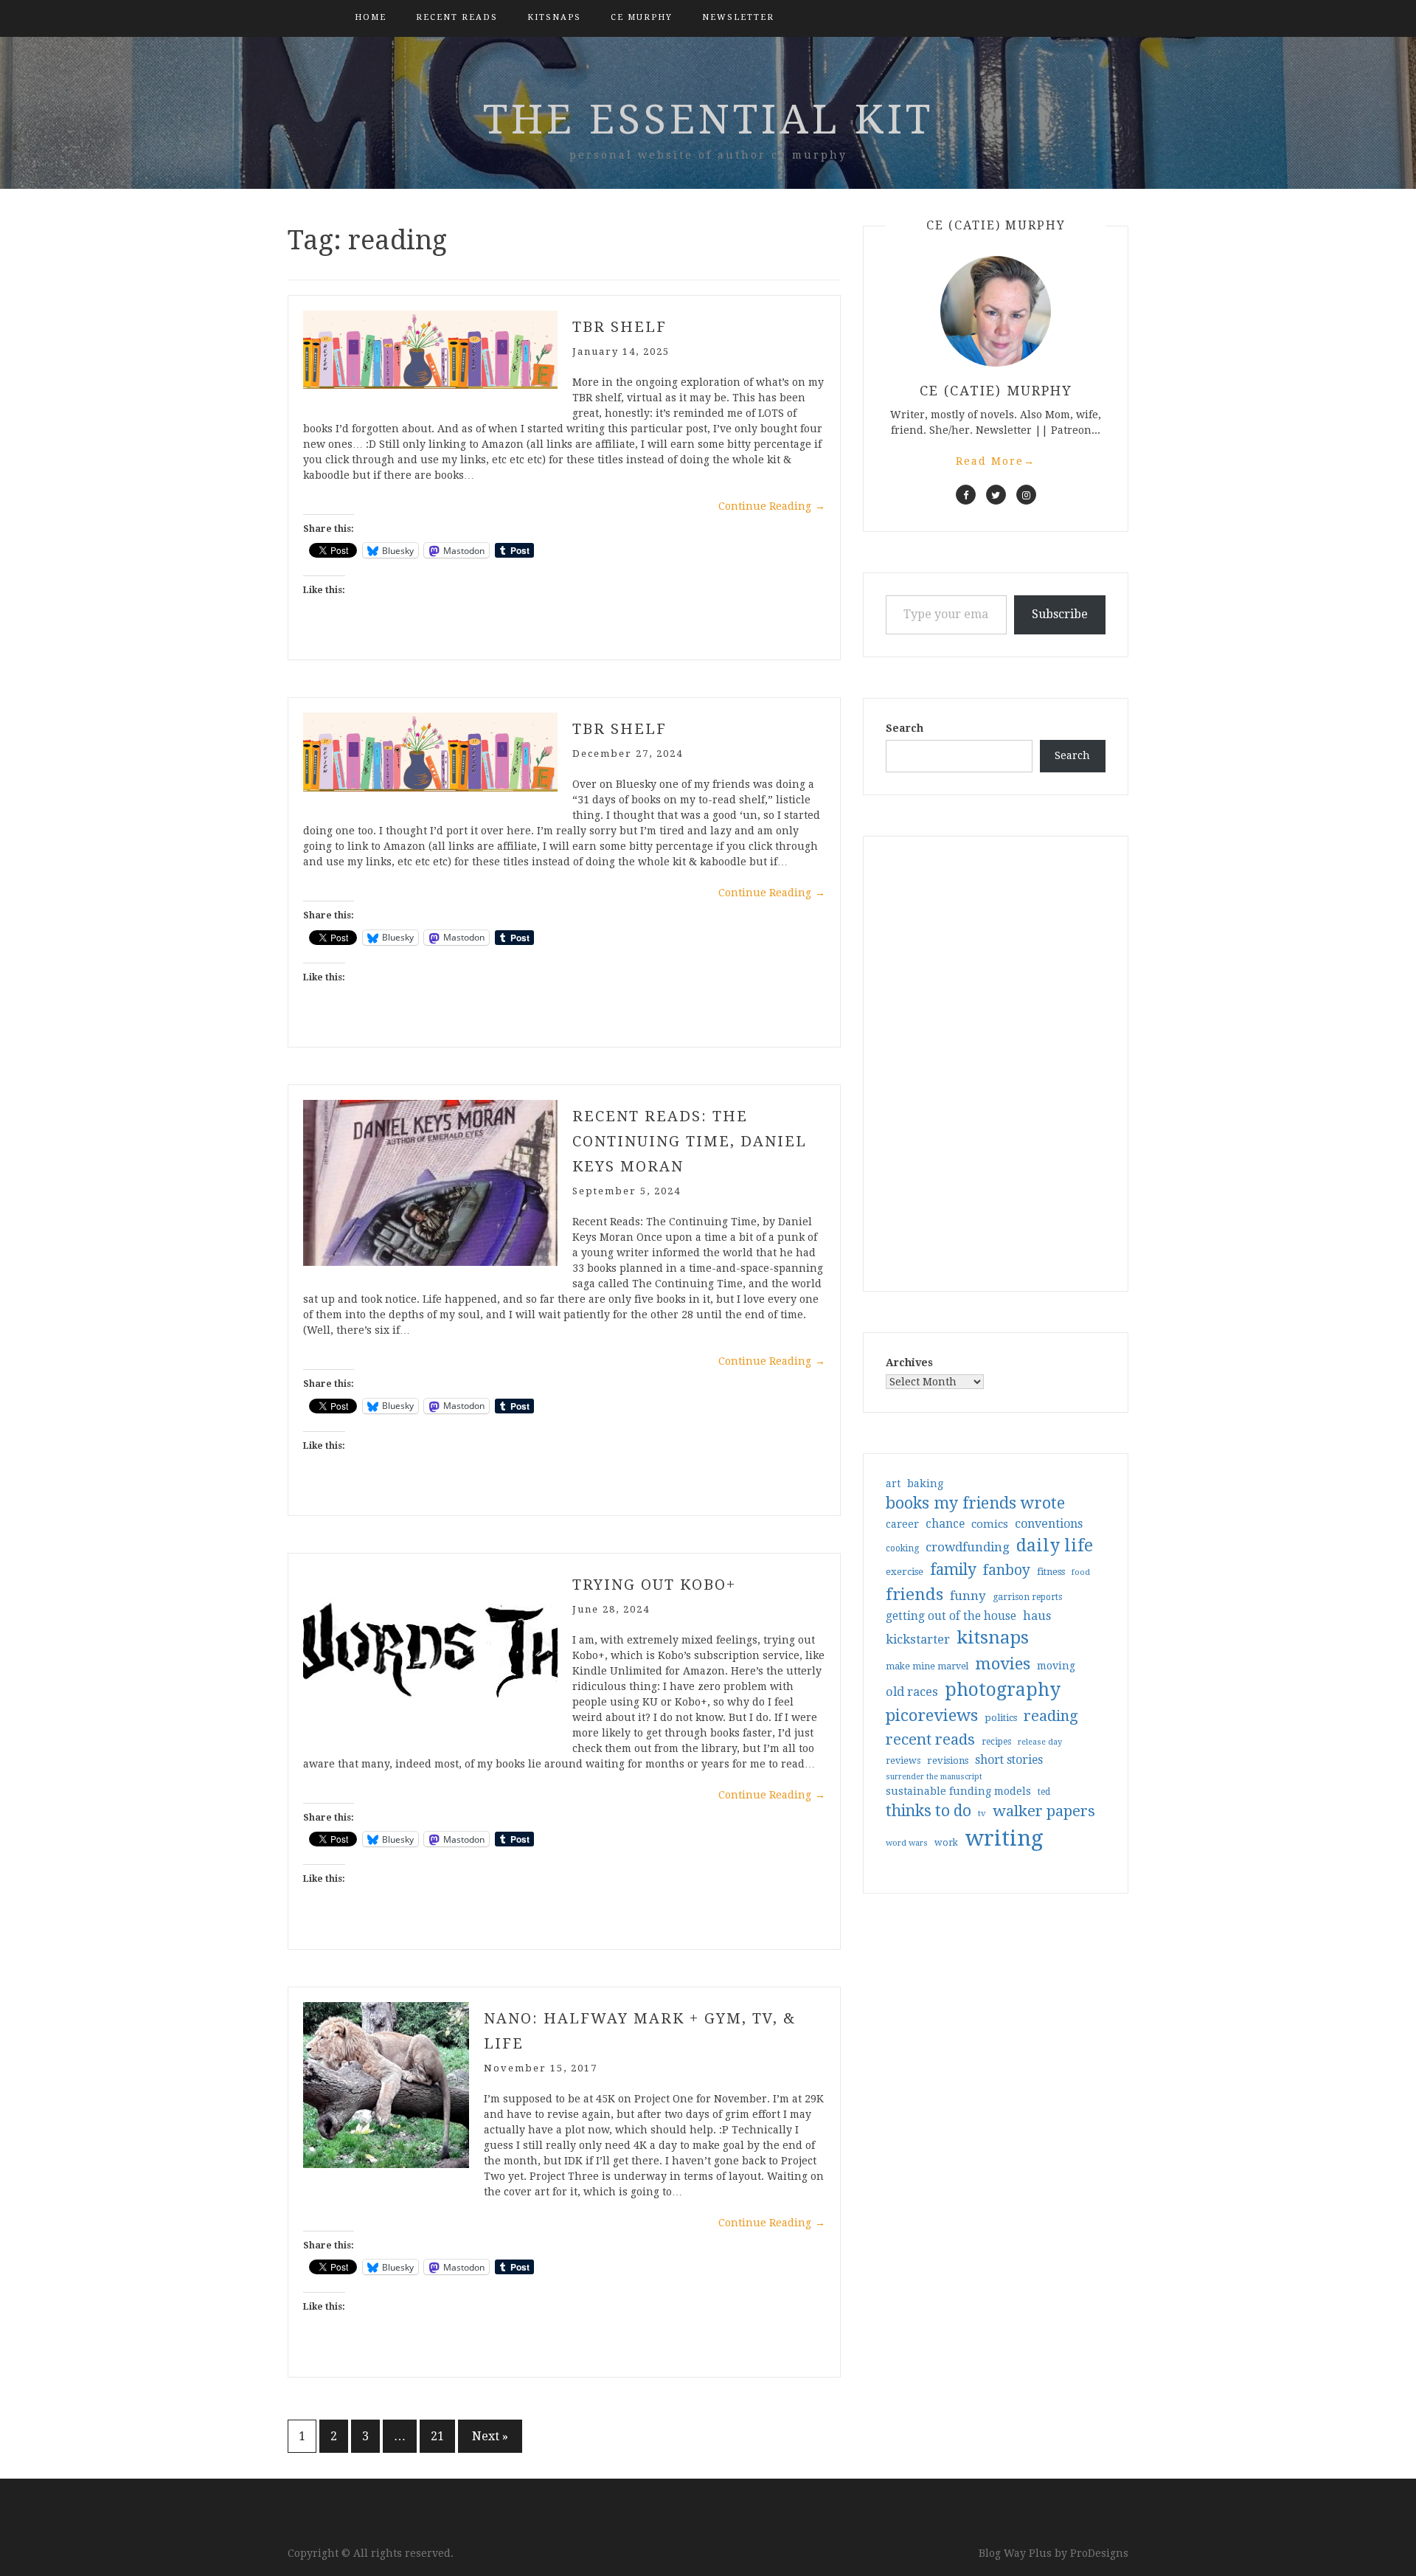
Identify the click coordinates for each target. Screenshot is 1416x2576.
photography (1003, 1690)
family (953, 1570)
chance (945, 1524)
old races (912, 1692)
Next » (490, 2436)
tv (982, 1813)
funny (968, 1596)
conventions (1049, 1524)
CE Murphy (642, 17)
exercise (905, 1572)
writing (1004, 1838)
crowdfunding (968, 1547)
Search (905, 728)
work (946, 1843)
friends (914, 1594)
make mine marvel (927, 1666)
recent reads (930, 1739)
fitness (1051, 1572)
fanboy (1007, 1570)
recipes (996, 1742)
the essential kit (708, 120)
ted (1044, 1792)
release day (1040, 1742)
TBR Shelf (619, 327)
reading (1051, 1716)
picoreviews (932, 1715)
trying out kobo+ (654, 1585)
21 (437, 2436)
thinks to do (929, 1811)
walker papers (1044, 1811)
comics (990, 1524)
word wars (907, 1843)
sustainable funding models (958, 1791)
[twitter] (996, 495)
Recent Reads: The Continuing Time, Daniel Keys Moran (690, 1141)
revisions (948, 1760)
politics (1001, 1718)
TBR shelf (619, 729)
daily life (1055, 1545)
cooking (902, 1548)
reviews (903, 1760)
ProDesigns (1099, 2553)
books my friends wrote (975, 1503)
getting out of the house (951, 1616)
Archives (909, 1363)
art (893, 1483)
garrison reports (1027, 1597)
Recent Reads (457, 17)
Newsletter (738, 17)
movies (1003, 1663)
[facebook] (966, 495)
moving (1056, 1666)
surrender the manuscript (934, 1777)
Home (371, 17)
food (1081, 1572)
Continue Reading (772, 506)
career (902, 1524)
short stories (1009, 1760)
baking (925, 1483)
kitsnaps (554, 17)
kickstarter (918, 1640)
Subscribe (1060, 614)
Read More (996, 461)
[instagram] (1026, 495)
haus (1037, 1616)
